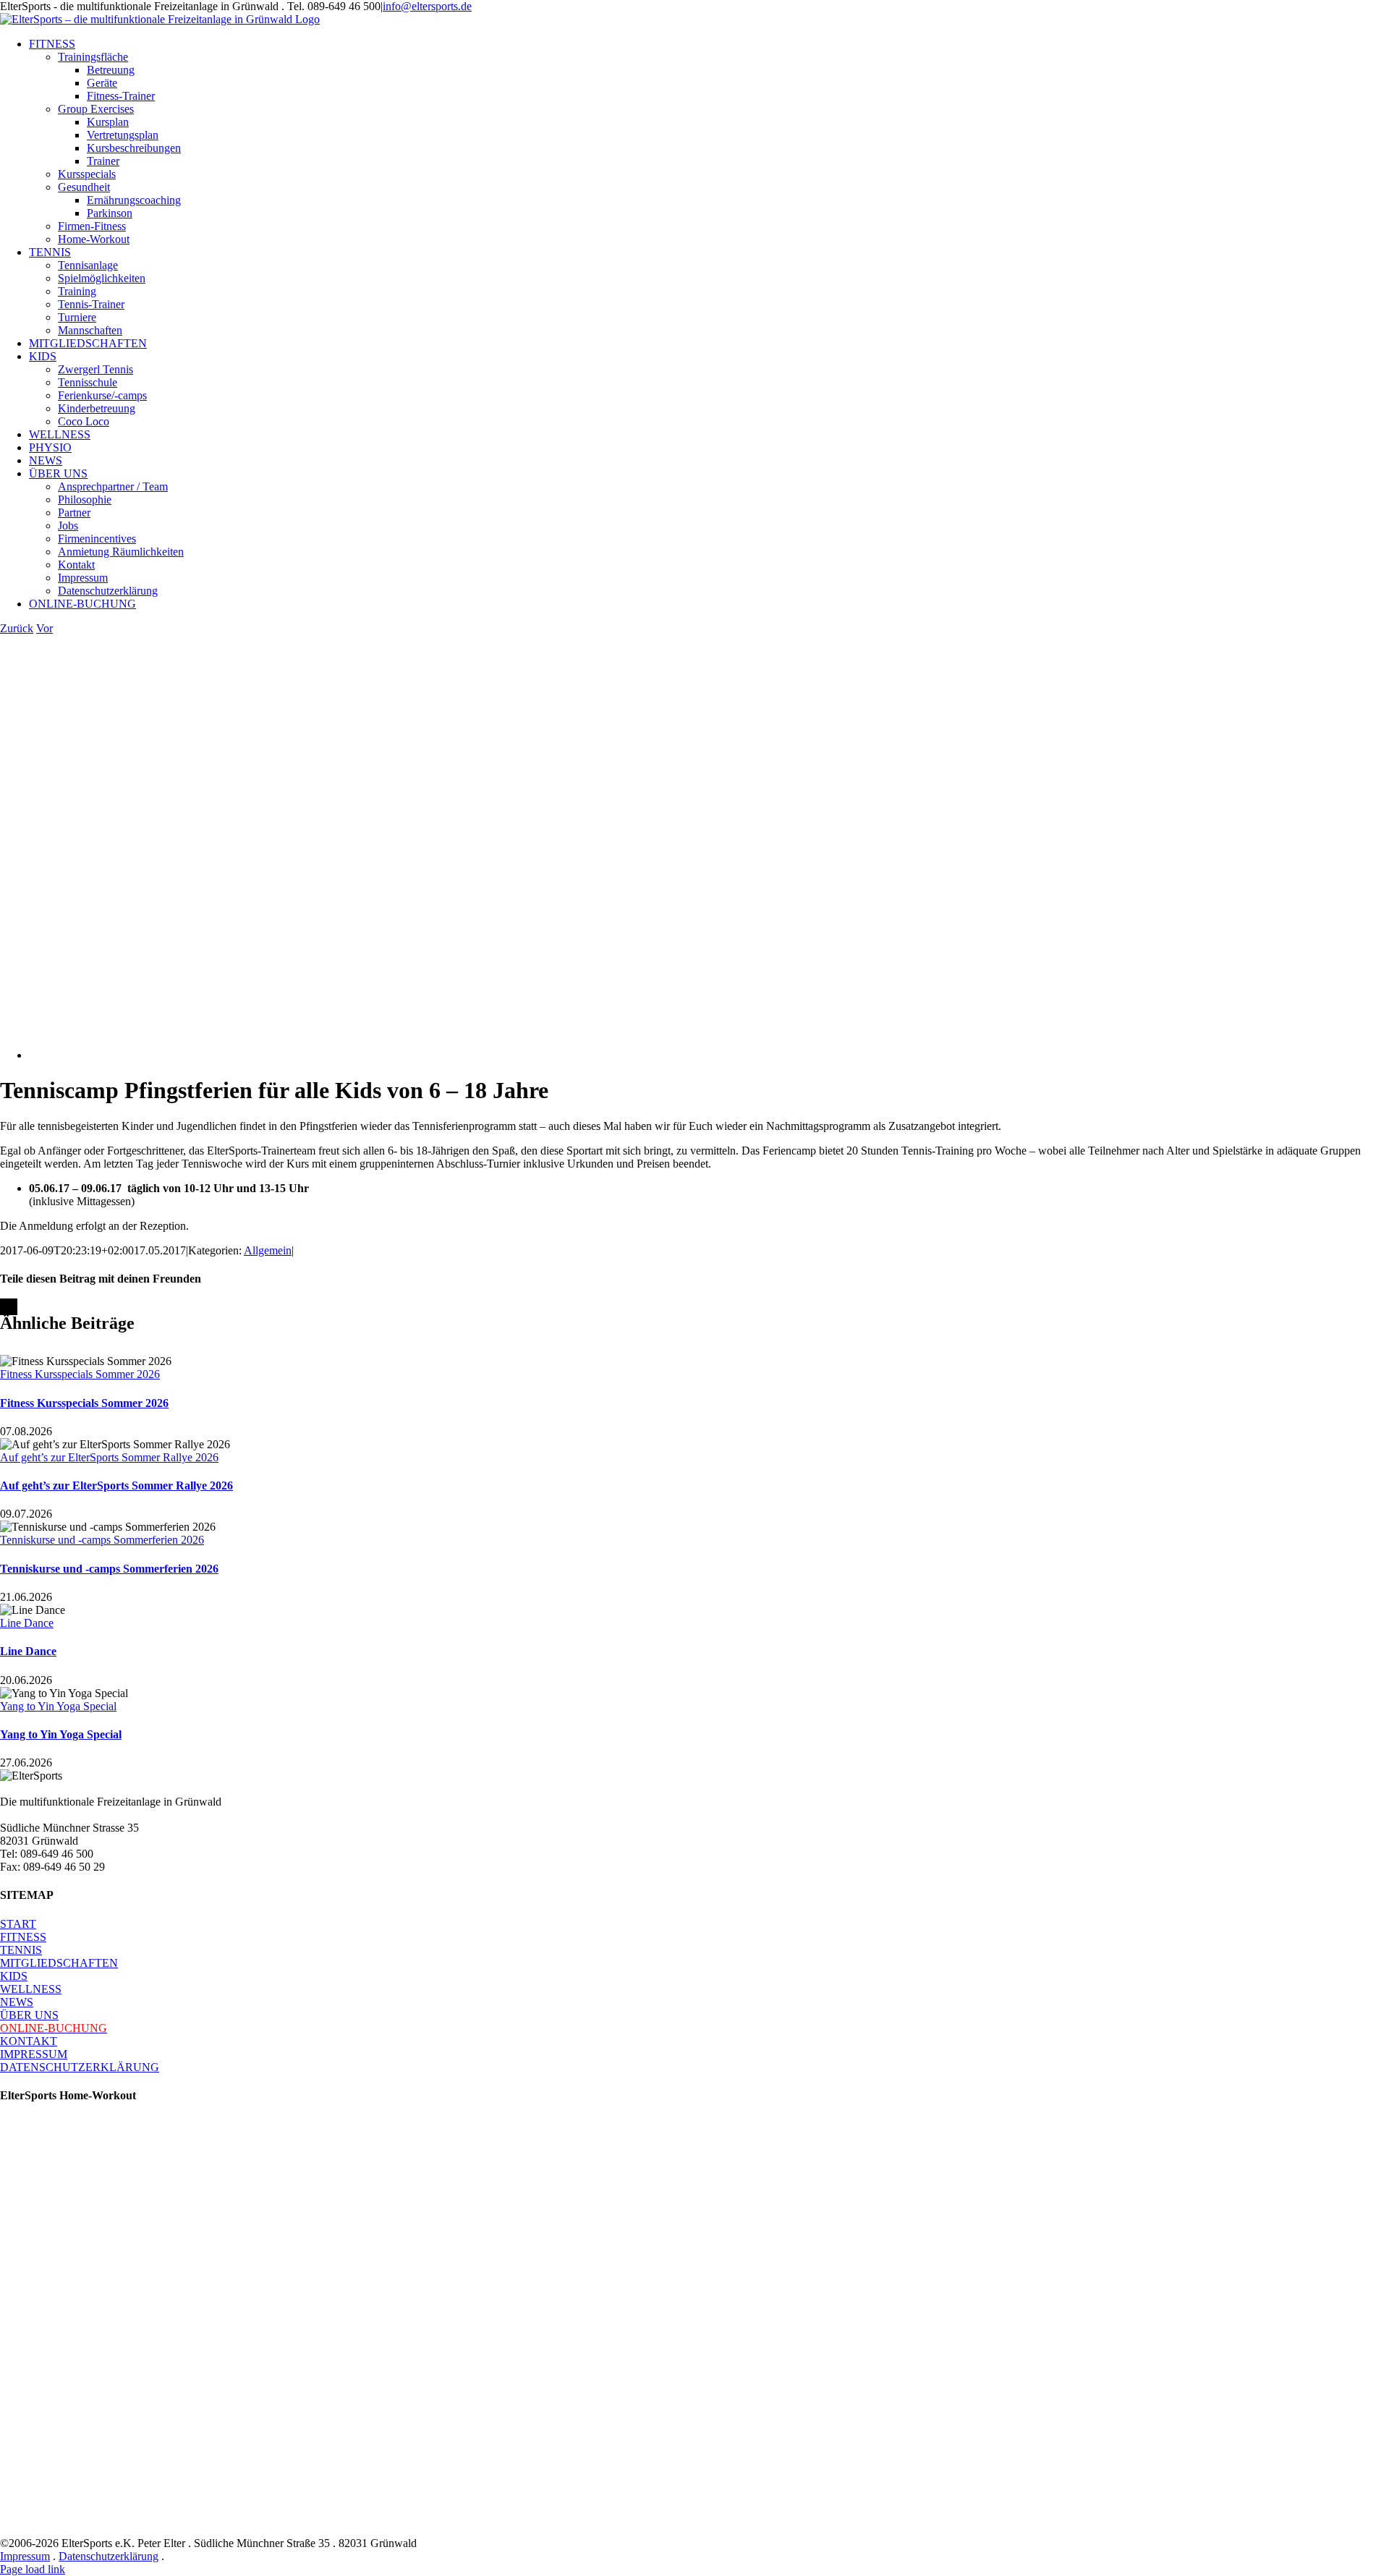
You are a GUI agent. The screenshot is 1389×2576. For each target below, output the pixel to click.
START (18, 1924)
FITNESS (23, 1937)
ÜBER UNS (29, 2015)
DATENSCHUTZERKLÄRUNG (80, 2067)
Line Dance (27, 1623)
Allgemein (268, 1250)
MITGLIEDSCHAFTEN (59, 1963)
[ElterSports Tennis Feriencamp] (335, 1055)
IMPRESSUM (34, 2054)
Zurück (17, 628)
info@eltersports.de (427, 6)
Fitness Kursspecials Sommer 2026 (80, 1374)
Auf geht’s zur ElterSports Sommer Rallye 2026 (109, 1457)
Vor (44, 628)
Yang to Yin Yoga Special (58, 1706)
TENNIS (21, 1950)
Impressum (25, 2556)
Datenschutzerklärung (109, 2556)
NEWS (17, 2002)
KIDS (14, 1976)
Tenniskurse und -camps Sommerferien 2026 (102, 1540)
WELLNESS (31, 1989)
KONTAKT (29, 2041)
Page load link (33, 2569)
